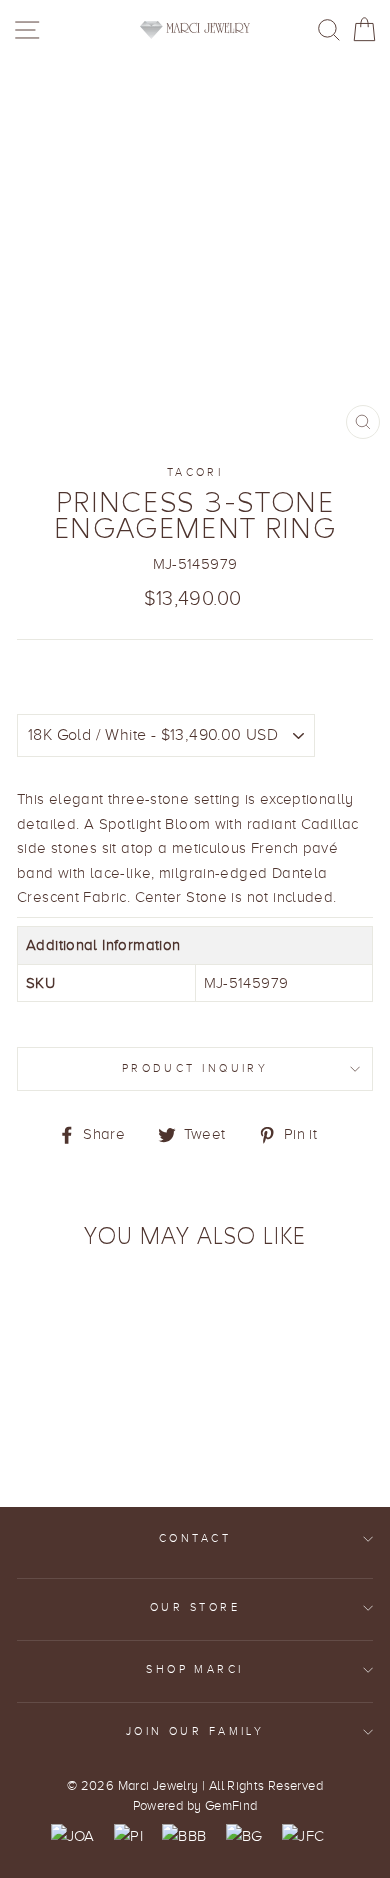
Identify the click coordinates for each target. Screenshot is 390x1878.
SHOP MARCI (194, 1669)
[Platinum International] (128, 1836)
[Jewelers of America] (73, 1836)
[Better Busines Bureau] (184, 1836)
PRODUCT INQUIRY (195, 1068)
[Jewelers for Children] (303, 1836)
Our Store (195, 1607)
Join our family (195, 1731)
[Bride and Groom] (244, 1836)
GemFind (231, 1806)
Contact (195, 1538)
